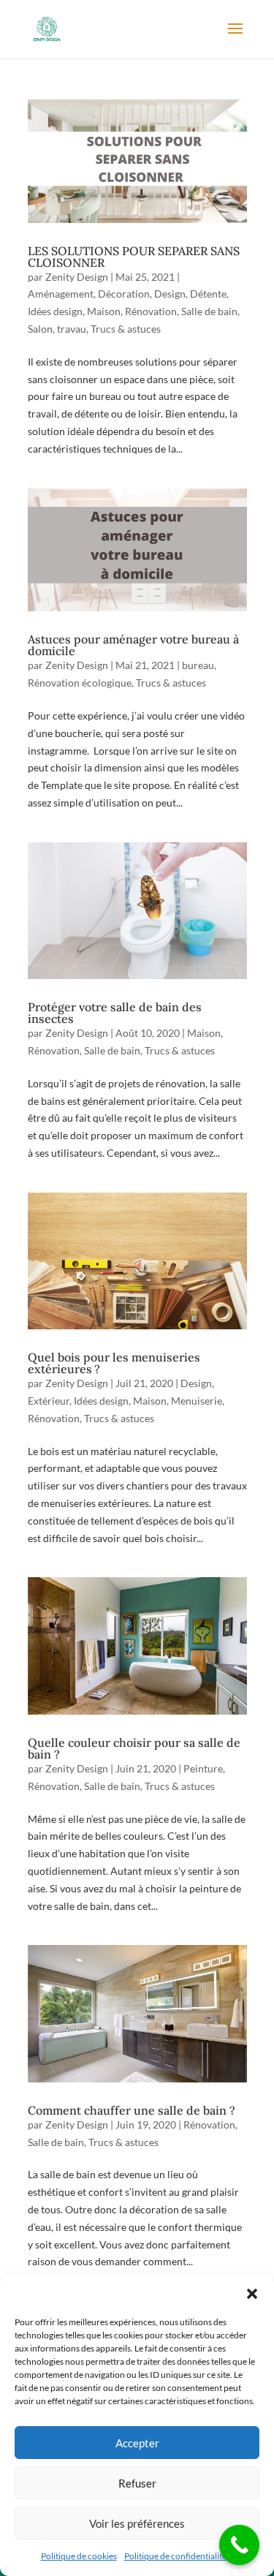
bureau (198, 665)
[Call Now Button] (239, 2545)
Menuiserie (197, 1401)
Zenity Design (77, 277)
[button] (252, 2294)
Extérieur (49, 1401)
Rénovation (151, 311)
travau (72, 329)
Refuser (137, 2483)
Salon (40, 329)
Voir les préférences (137, 2523)
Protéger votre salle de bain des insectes (115, 1013)
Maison (104, 311)
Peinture (203, 1768)
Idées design (55, 311)
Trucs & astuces (126, 329)
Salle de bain (209, 311)
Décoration (124, 294)
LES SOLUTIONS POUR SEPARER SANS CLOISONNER (134, 257)
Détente (208, 294)
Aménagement (61, 294)
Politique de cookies (79, 2556)
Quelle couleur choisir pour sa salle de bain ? (134, 1748)
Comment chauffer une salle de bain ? (132, 2110)
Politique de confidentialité (175, 2556)
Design (170, 294)
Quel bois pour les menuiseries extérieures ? (114, 1363)
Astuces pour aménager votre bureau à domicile (133, 645)
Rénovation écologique (80, 683)
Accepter (137, 2443)
